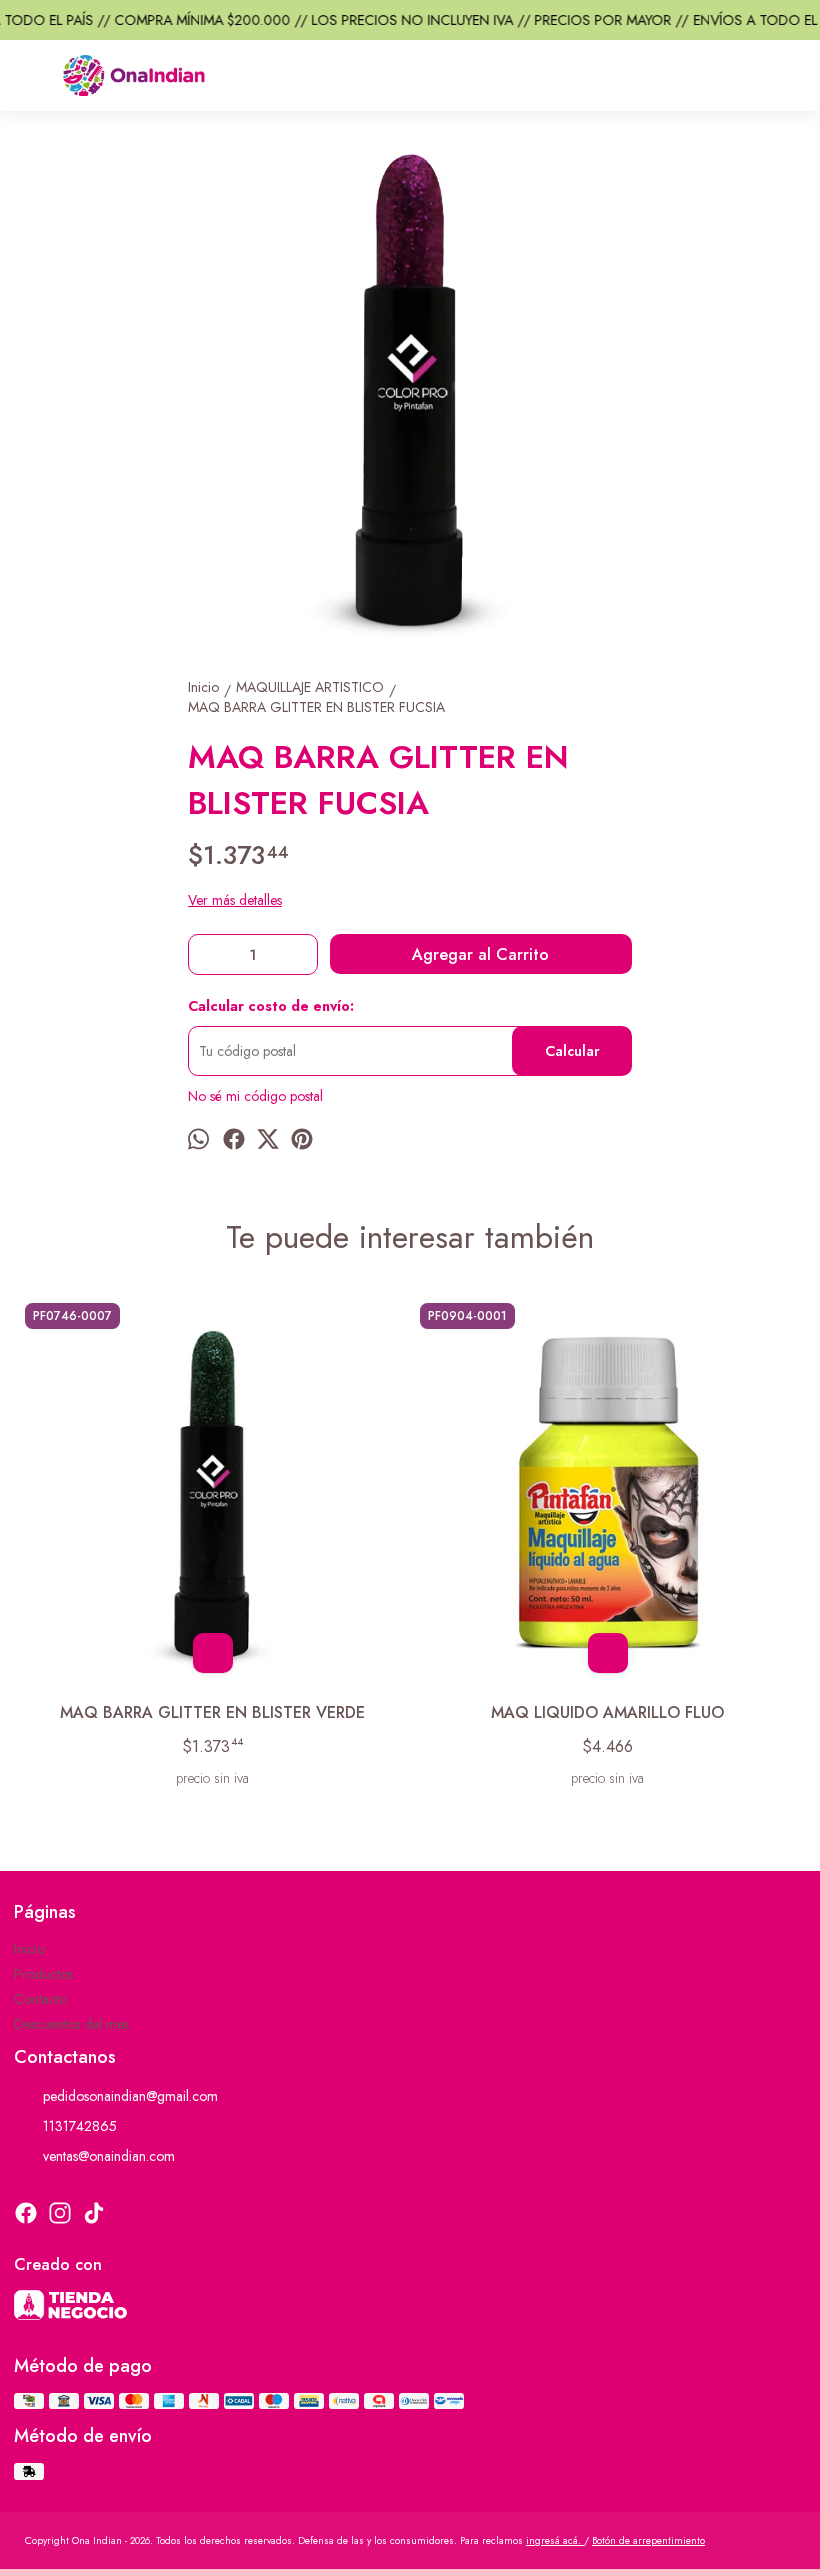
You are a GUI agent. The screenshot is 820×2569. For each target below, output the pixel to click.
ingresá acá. (555, 2540)
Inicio (29, 1949)
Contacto (40, 1999)
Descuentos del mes (71, 2024)
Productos (43, 1974)
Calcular (572, 1051)
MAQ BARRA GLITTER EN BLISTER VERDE (212, 1712)
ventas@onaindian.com (109, 2156)
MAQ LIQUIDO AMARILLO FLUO (607, 1712)
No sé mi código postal (255, 1096)
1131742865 (80, 2126)
